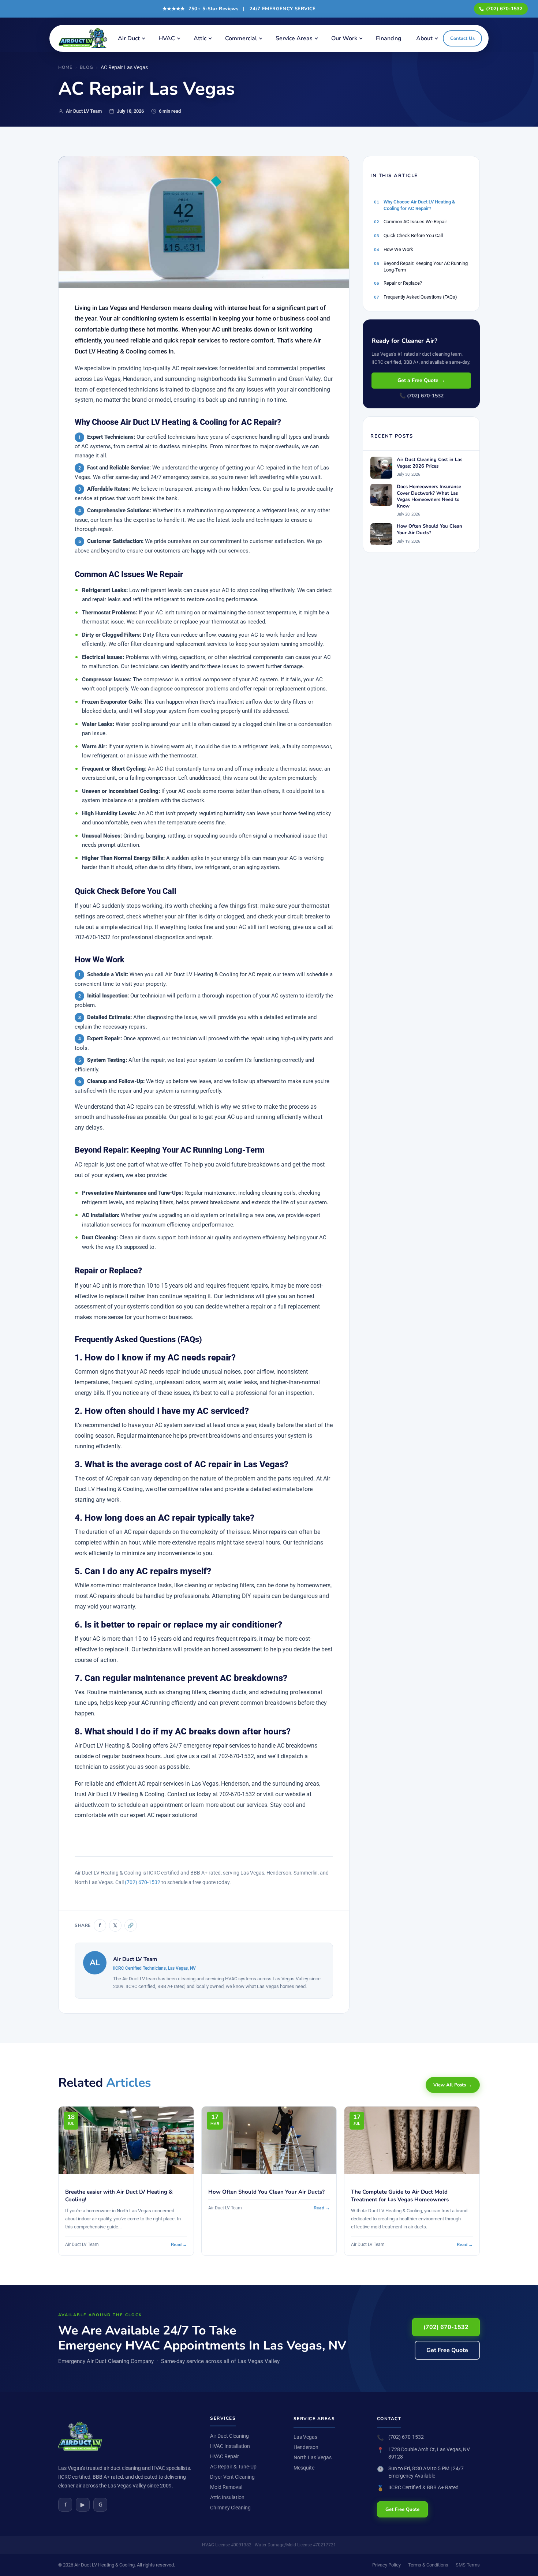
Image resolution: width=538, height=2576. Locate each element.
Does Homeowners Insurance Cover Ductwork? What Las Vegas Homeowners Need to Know (429, 497)
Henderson (306, 2447)
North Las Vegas (313, 2457)
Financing (389, 38)
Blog (87, 67)
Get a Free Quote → (421, 380)
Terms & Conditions (428, 2565)
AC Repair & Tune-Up (233, 2467)
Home (65, 67)
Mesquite (304, 2468)
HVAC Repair (225, 2456)
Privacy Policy (386, 2565)
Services (223, 2418)
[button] (131, 38)
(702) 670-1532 (504, 9)
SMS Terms (468, 2565)
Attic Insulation (227, 2497)
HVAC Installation (230, 2446)
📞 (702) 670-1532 (421, 396)
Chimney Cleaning (230, 2508)
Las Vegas (305, 2437)
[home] (85, 38)
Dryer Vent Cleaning (232, 2477)
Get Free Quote (447, 2350)
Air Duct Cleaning (229, 2436)
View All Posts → (453, 2085)
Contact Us (462, 38)
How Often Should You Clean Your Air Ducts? (429, 530)
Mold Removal (226, 2487)
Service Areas (294, 38)
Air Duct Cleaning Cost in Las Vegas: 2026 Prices (429, 463)
